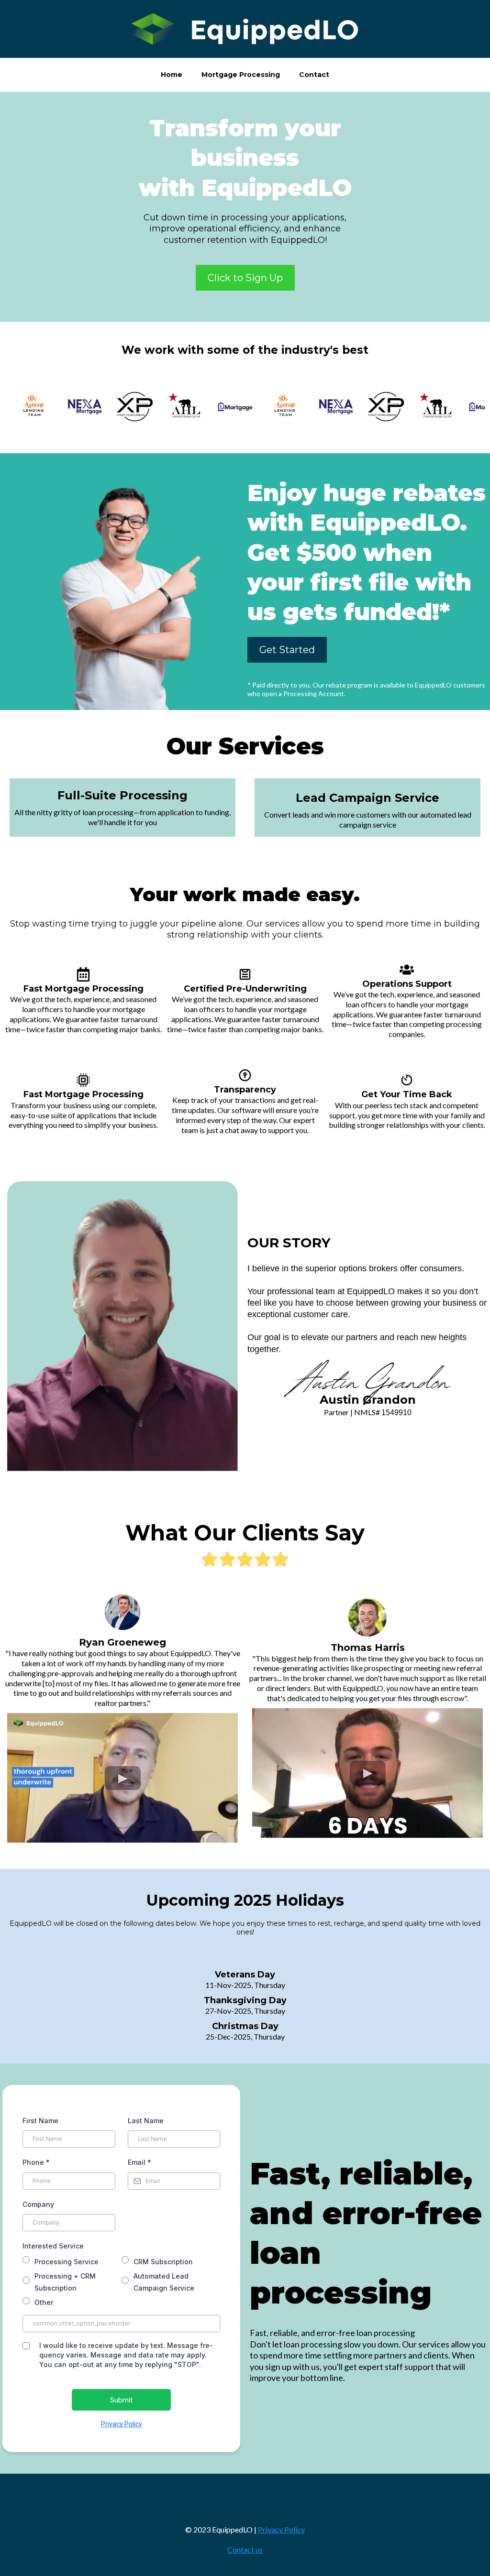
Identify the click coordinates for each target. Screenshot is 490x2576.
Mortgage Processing (241, 75)
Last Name (146, 2121)
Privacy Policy (122, 2424)
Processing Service (67, 2262)
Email (139, 2162)
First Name (40, 2121)
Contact (314, 75)
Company (38, 2204)
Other (44, 2302)
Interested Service (53, 2246)
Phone (36, 2162)
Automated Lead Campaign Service (164, 2282)
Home (172, 75)
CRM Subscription (163, 2262)
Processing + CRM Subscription (65, 2282)
